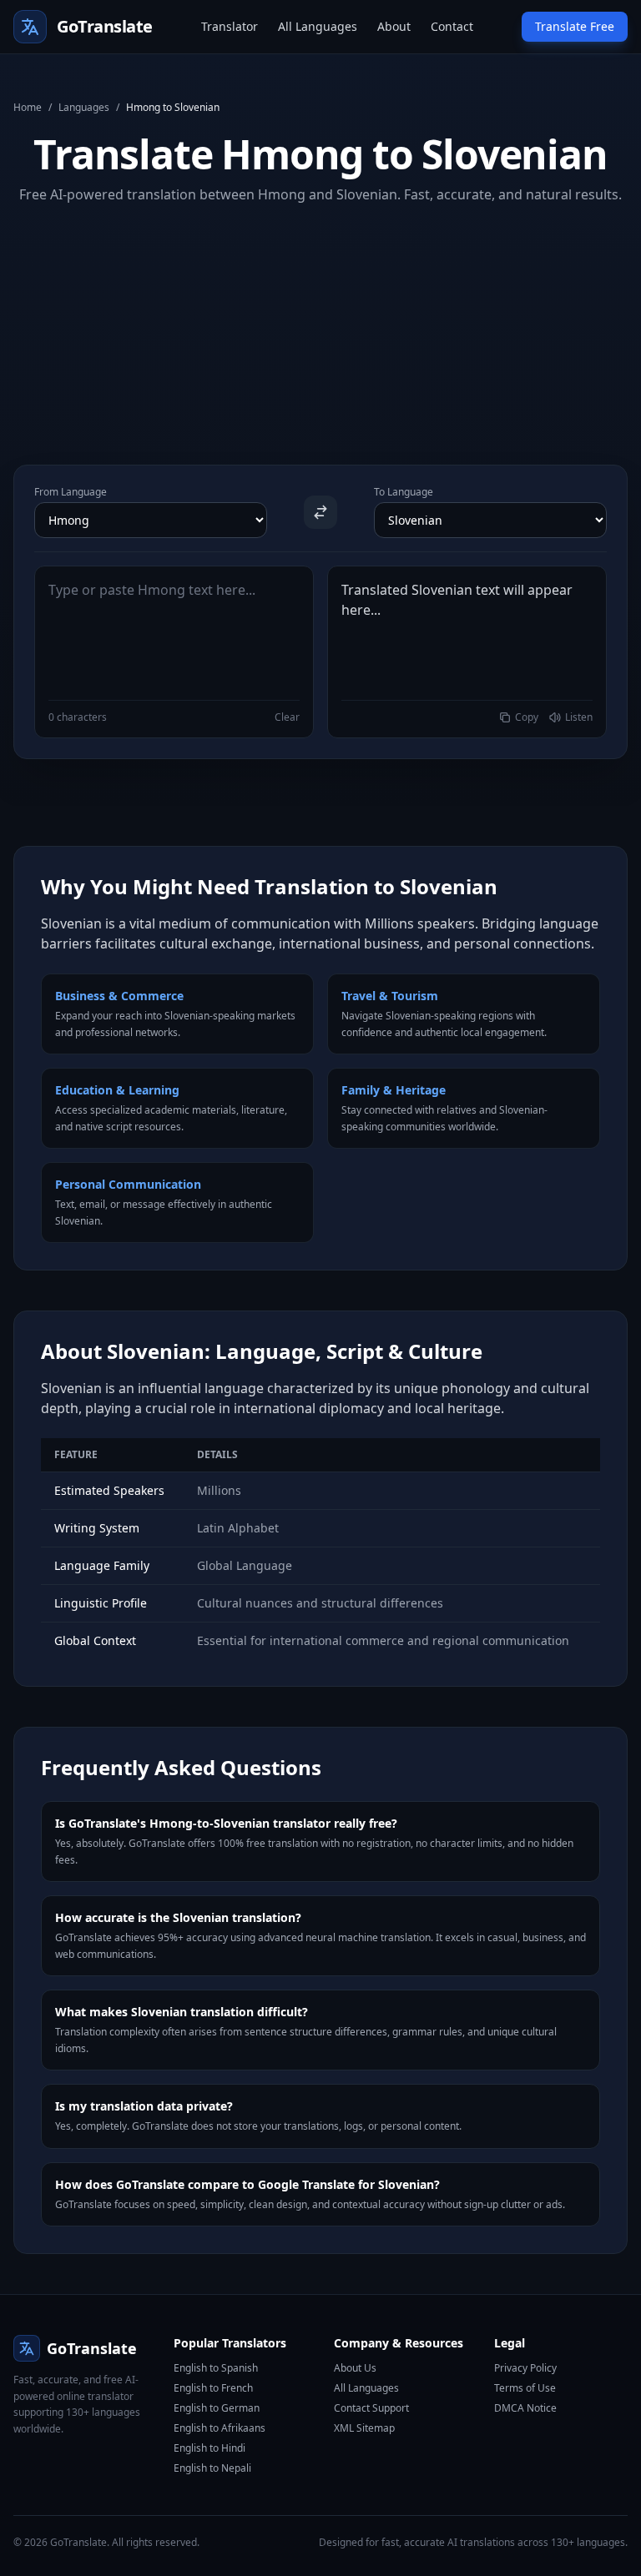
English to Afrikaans (220, 2428)
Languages (84, 108)
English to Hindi (209, 2448)
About (394, 26)
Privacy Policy (525, 2368)
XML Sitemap (364, 2428)
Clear (287, 717)
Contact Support (371, 2408)
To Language (404, 492)
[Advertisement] (320, 321)
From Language (71, 492)
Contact (452, 26)
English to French (213, 2388)
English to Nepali (212, 2468)
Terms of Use (525, 2388)
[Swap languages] (320, 512)
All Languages (318, 26)
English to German (217, 2408)
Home (28, 108)
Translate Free (575, 26)
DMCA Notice (525, 2408)
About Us (355, 2368)
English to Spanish (216, 2368)
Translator (230, 26)
